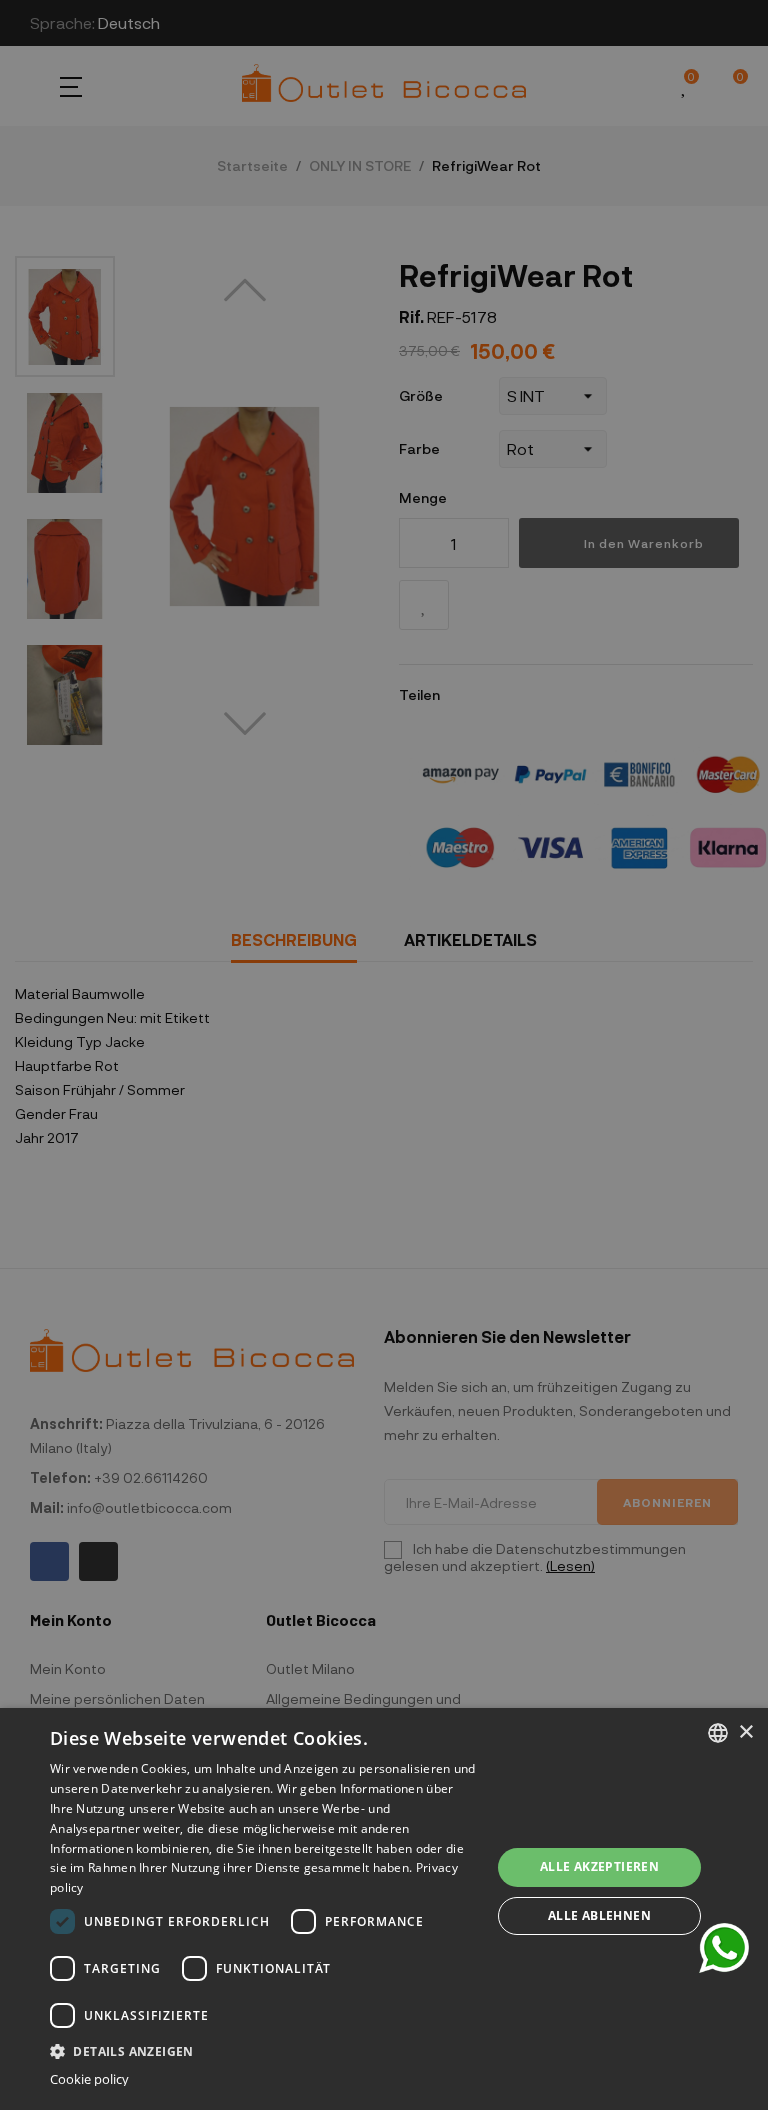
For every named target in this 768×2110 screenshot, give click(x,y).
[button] (264, 2049)
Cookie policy (89, 2079)
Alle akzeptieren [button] (599, 1866)
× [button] (745, 1732)
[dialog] (384, 1909)
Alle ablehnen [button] (599, 1915)
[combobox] (718, 1733)
